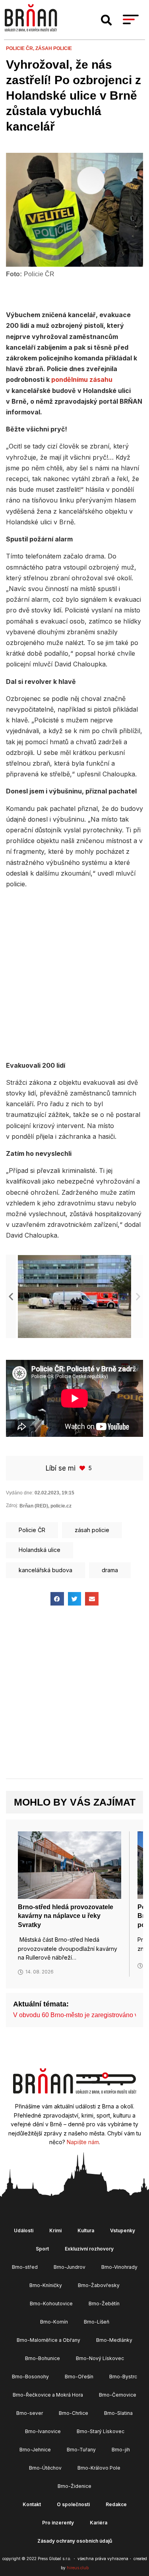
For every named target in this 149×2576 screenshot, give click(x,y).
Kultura (86, 2230)
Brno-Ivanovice (43, 2431)
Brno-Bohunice (43, 2358)
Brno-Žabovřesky (99, 2285)
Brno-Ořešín (79, 2377)
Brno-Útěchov (45, 2468)
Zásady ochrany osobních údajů (75, 2541)
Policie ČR (32, 1530)
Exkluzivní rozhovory (89, 2249)
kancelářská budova (45, 1570)
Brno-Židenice (74, 2486)
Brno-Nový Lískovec (100, 2358)
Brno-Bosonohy (30, 2377)
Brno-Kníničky (46, 2285)
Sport (42, 2249)
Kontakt (32, 2504)
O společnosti (73, 2504)
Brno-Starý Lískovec (101, 2431)
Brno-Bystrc (123, 2377)
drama (110, 1570)
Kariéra (99, 2523)
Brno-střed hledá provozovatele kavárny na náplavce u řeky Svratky (66, 1916)
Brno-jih (121, 2450)
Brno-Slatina (118, 2413)
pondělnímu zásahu (82, 379)
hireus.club (78, 2568)
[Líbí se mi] (83, 1468)
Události (24, 2230)
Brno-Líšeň (97, 2322)
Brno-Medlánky (114, 2340)
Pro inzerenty (58, 2523)
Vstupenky (123, 2230)
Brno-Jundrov (70, 2267)
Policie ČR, (21, 48)
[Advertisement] (74, 973)
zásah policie (54, 48)
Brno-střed (25, 2267)
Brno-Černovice (118, 2395)
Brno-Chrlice (74, 2413)
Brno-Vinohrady (119, 2267)
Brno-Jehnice (35, 2450)
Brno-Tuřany (81, 2450)
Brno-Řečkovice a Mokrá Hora (48, 2395)
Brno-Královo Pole (99, 2468)
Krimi (55, 2230)
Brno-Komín (54, 2322)
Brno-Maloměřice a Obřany (48, 2340)
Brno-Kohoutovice (51, 2304)
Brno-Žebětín (104, 2304)
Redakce (116, 2504)
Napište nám (83, 2142)
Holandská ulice (40, 1550)
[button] (106, 20)
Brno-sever (30, 2413)
